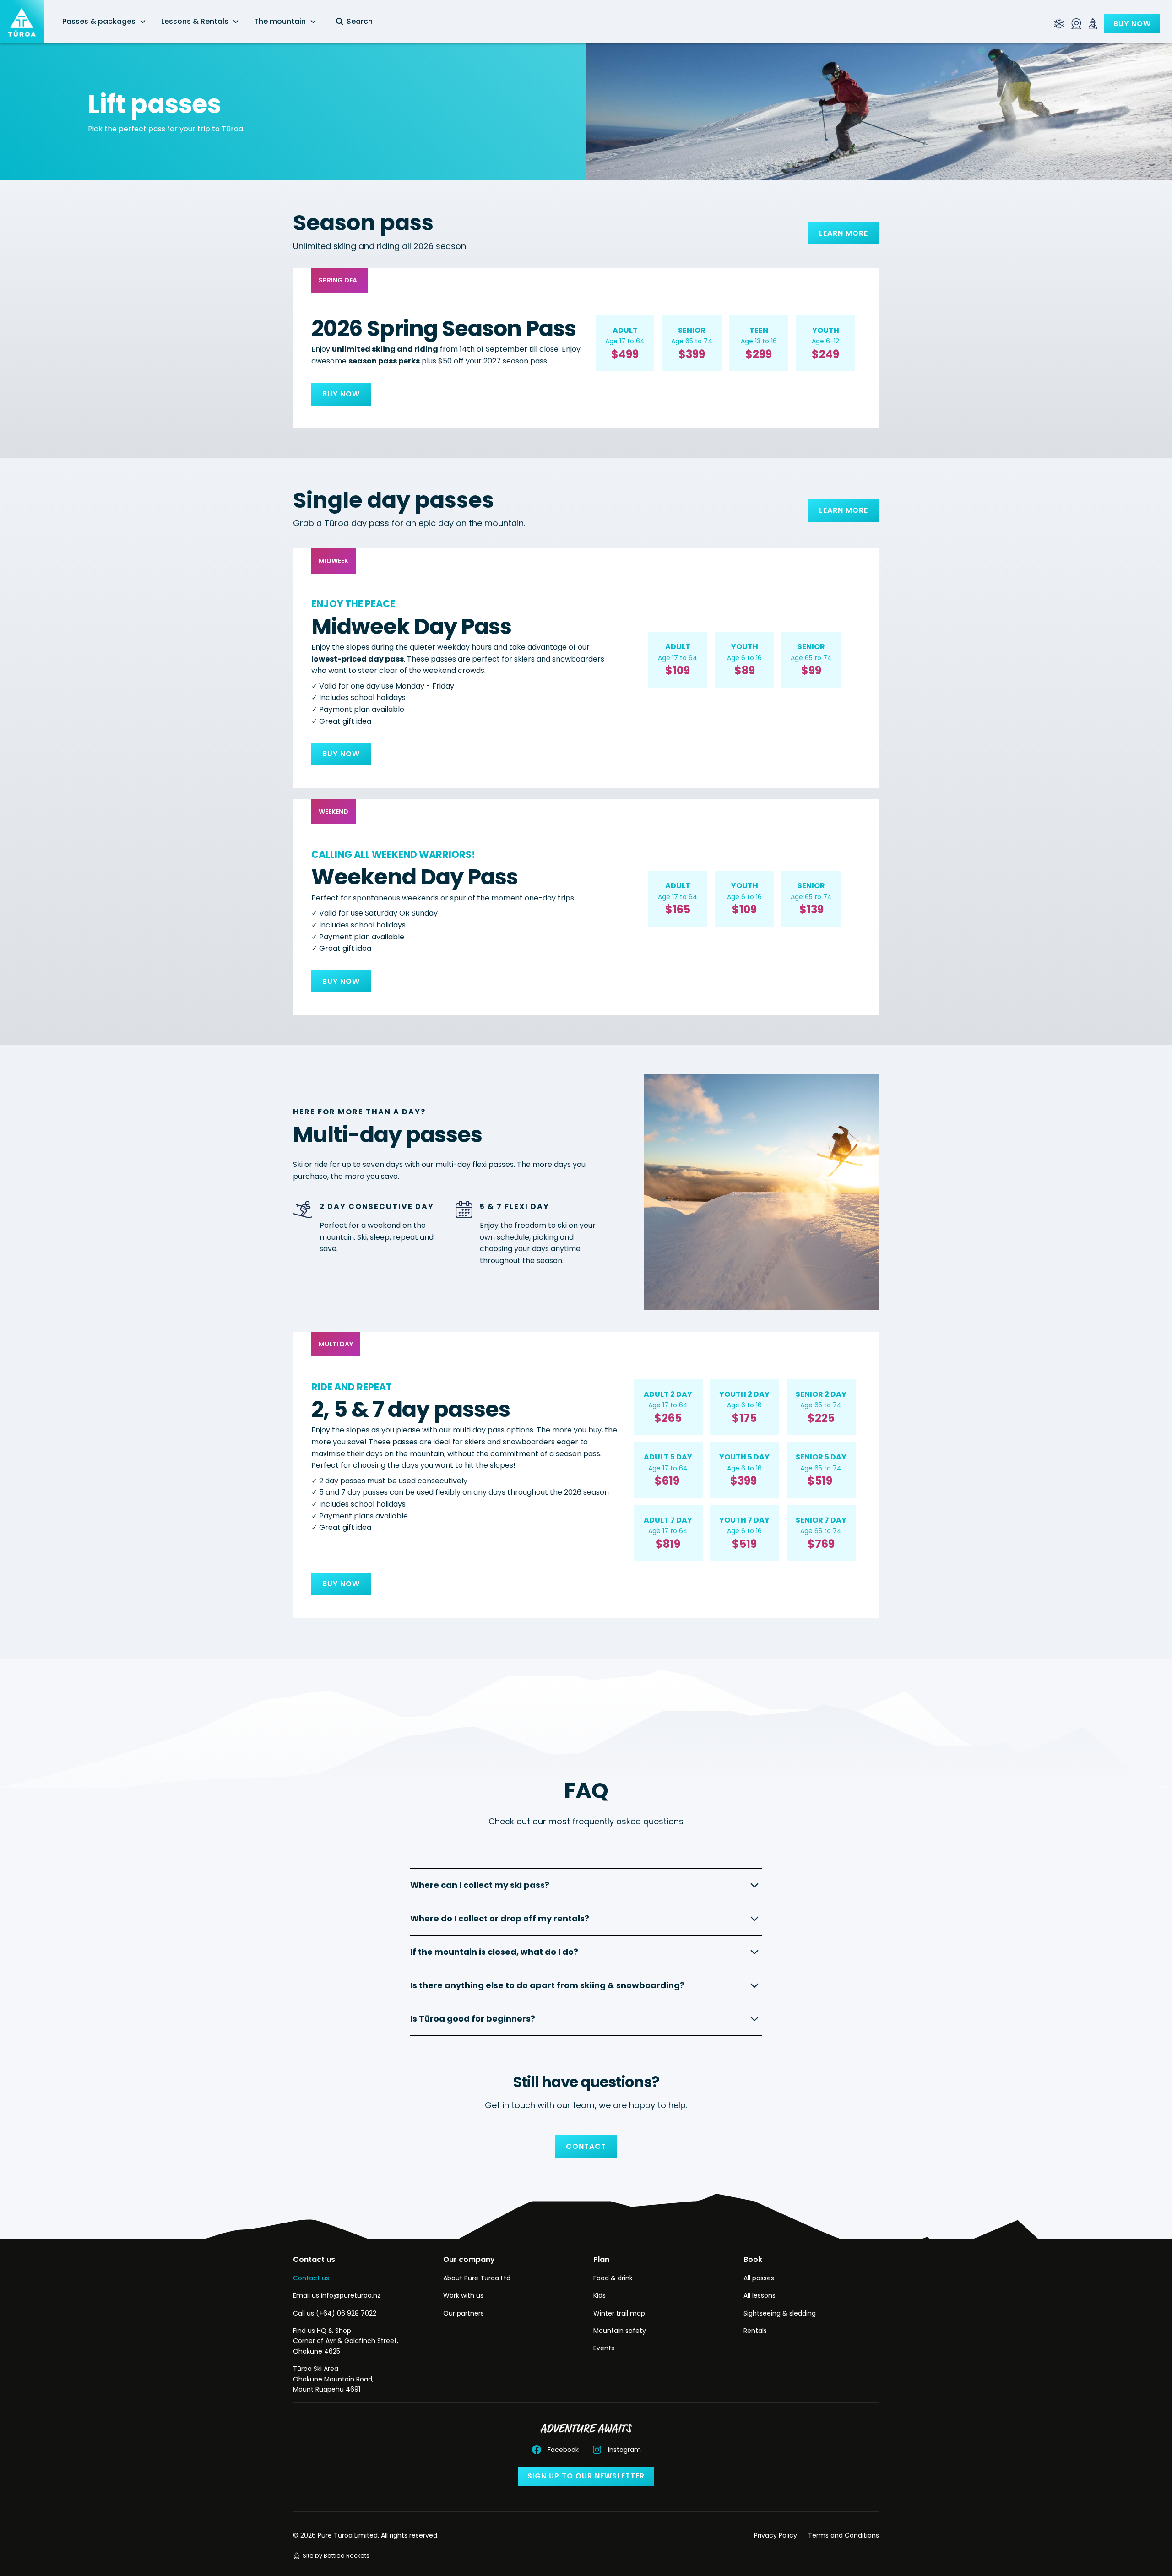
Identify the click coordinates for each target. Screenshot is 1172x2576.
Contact (586, 2146)
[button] (104, 22)
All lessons (760, 2295)
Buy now (1132, 24)
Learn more (844, 233)
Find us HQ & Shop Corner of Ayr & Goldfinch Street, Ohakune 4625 (346, 2341)
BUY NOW (341, 394)
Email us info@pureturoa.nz (337, 2295)
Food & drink (613, 2278)
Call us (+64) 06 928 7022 (335, 2313)
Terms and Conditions (844, 2535)
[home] (22, 22)
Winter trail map (619, 2313)
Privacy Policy (776, 2535)
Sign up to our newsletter (586, 2476)
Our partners (464, 2313)
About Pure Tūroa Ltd (477, 2278)
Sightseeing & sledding (780, 2313)
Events (604, 2348)
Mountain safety (620, 2331)
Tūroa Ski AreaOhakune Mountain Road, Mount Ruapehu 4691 (333, 2379)
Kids (600, 2295)
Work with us (463, 2295)
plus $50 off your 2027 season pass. (448, 361)
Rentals (755, 2331)
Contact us (311, 2278)
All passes (759, 2278)
